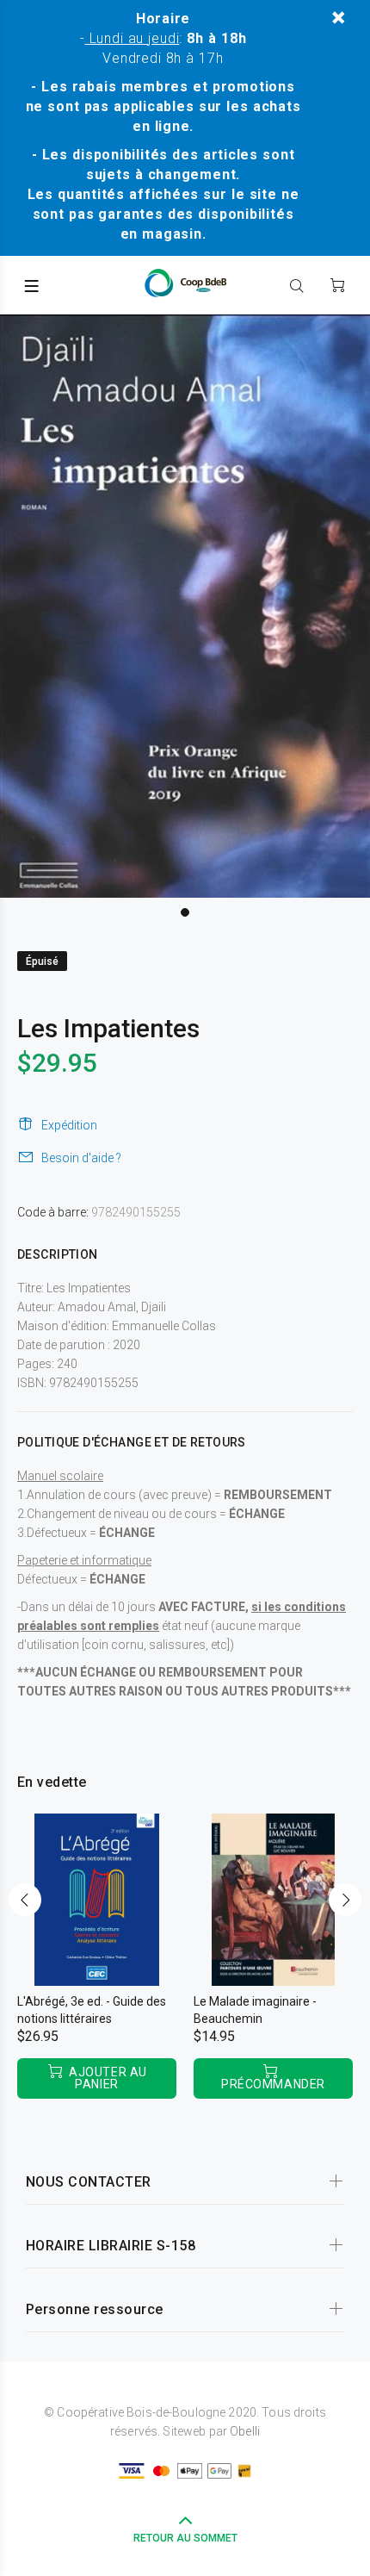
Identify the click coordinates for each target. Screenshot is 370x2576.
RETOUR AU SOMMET (185, 2538)
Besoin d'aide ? (81, 1158)
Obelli (245, 2431)
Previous (25, 1900)
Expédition (69, 1125)
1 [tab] (185, 912)
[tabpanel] (185, 606)
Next (345, 1900)
